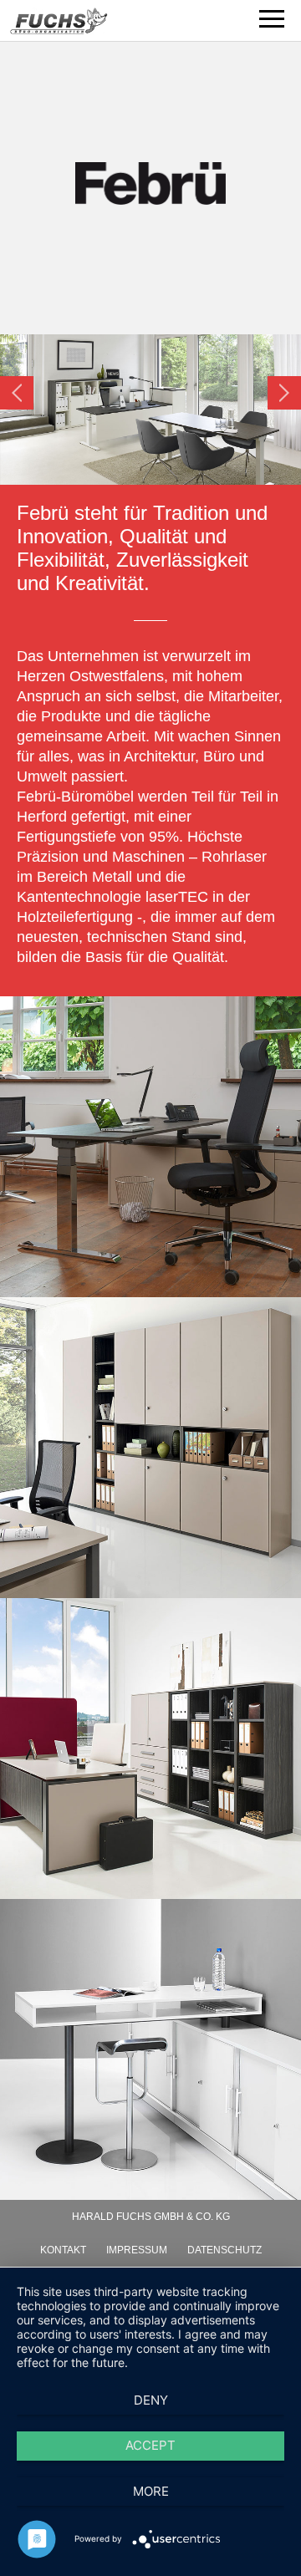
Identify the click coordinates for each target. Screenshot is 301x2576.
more (151, 2491)
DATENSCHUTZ (224, 2250)
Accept (150, 2445)
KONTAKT (63, 2250)
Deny (151, 2400)
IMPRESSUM (137, 2250)
